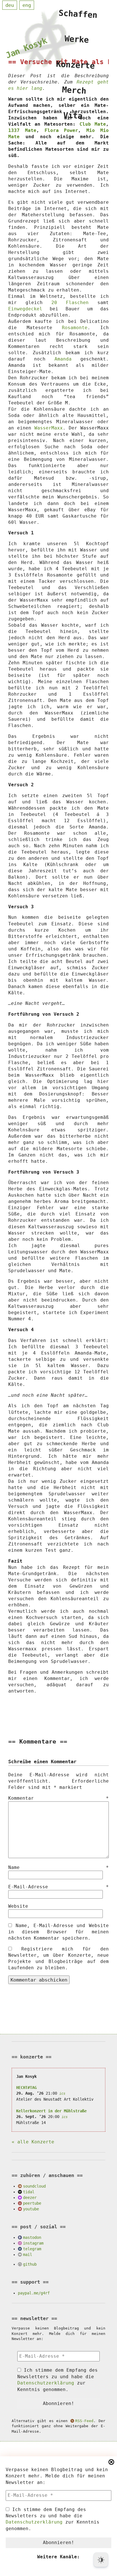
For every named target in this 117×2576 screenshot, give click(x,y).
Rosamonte (75, 328)
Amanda (63, 359)
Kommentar (58, 1798)
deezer (30, 2198)
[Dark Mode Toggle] (101, 2560)
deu (10, 5)
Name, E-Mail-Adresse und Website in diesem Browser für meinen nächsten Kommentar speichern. (58, 1932)
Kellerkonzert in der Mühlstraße (51, 2111)
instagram (33, 2243)
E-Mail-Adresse (58, 1887)
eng (27, 5)
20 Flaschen (70, 303)
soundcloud (34, 2186)
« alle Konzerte (33, 2142)
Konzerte (76, 65)
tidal (29, 2192)
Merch (74, 90)
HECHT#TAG (26, 2088)
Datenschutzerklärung (34, 2522)
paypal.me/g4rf (34, 2293)
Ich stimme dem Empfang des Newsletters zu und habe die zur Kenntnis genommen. (53, 2519)
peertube (32, 2203)
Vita (73, 116)
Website (18, 1906)
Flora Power (61, 130)
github (30, 2264)
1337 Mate (22, 130)
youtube (31, 2209)
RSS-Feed (84, 2421)
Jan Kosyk (26, 48)
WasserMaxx (49, 428)
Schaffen (78, 14)
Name (58, 1867)
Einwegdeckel (25, 309)
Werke (77, 39)
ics (62, 2094)
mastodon (32, 2237)
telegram (32, 2249)
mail (28, 2255)
